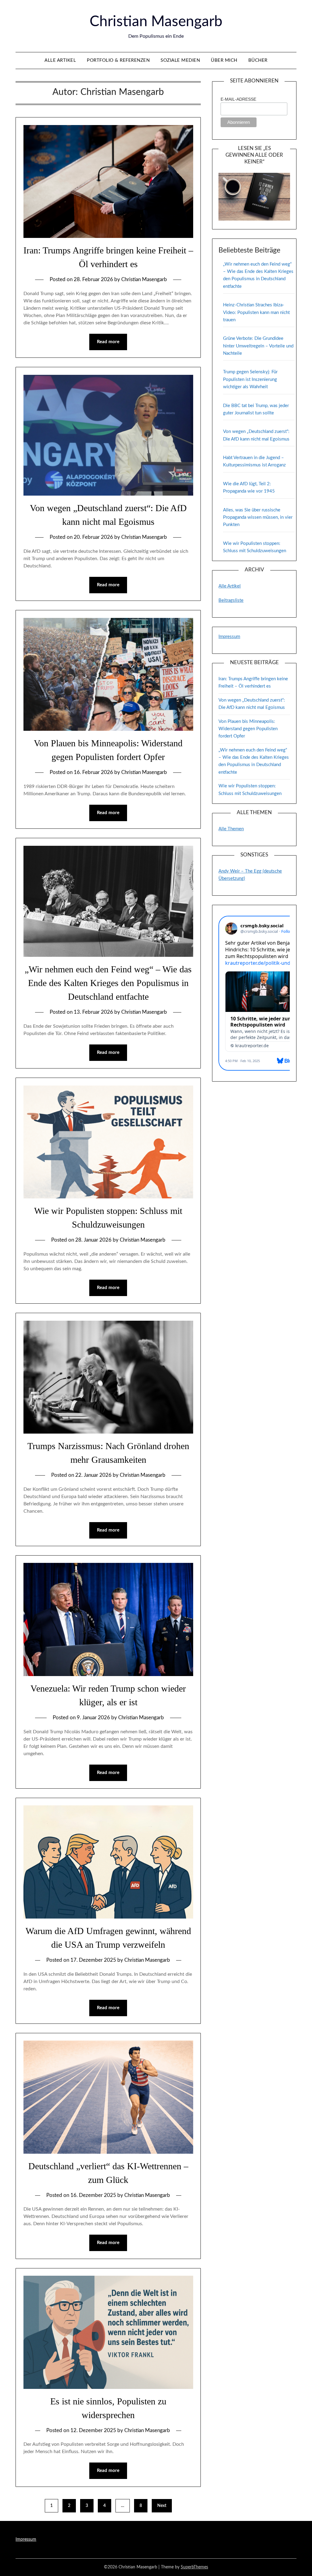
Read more (108, 342)
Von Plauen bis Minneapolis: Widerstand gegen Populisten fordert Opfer (248, 729)
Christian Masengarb (156, 22)
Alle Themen (231, 829)
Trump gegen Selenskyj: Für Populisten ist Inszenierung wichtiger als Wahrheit (250, 379)
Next (162, 2506)
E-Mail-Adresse (238, 99)
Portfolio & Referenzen (118, 60)
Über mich (224, 60)
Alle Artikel (60, 60)
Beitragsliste (231, 600)
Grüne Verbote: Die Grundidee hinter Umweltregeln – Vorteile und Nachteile (258, 346)
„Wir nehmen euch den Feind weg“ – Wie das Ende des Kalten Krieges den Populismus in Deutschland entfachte (108, 983)
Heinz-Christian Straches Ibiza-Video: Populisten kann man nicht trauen (256, 312)
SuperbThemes (194, 2567)
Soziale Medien (180, 60)
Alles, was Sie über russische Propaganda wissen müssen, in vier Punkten (258, 518)
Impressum (229, 637)
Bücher (258, 60)
